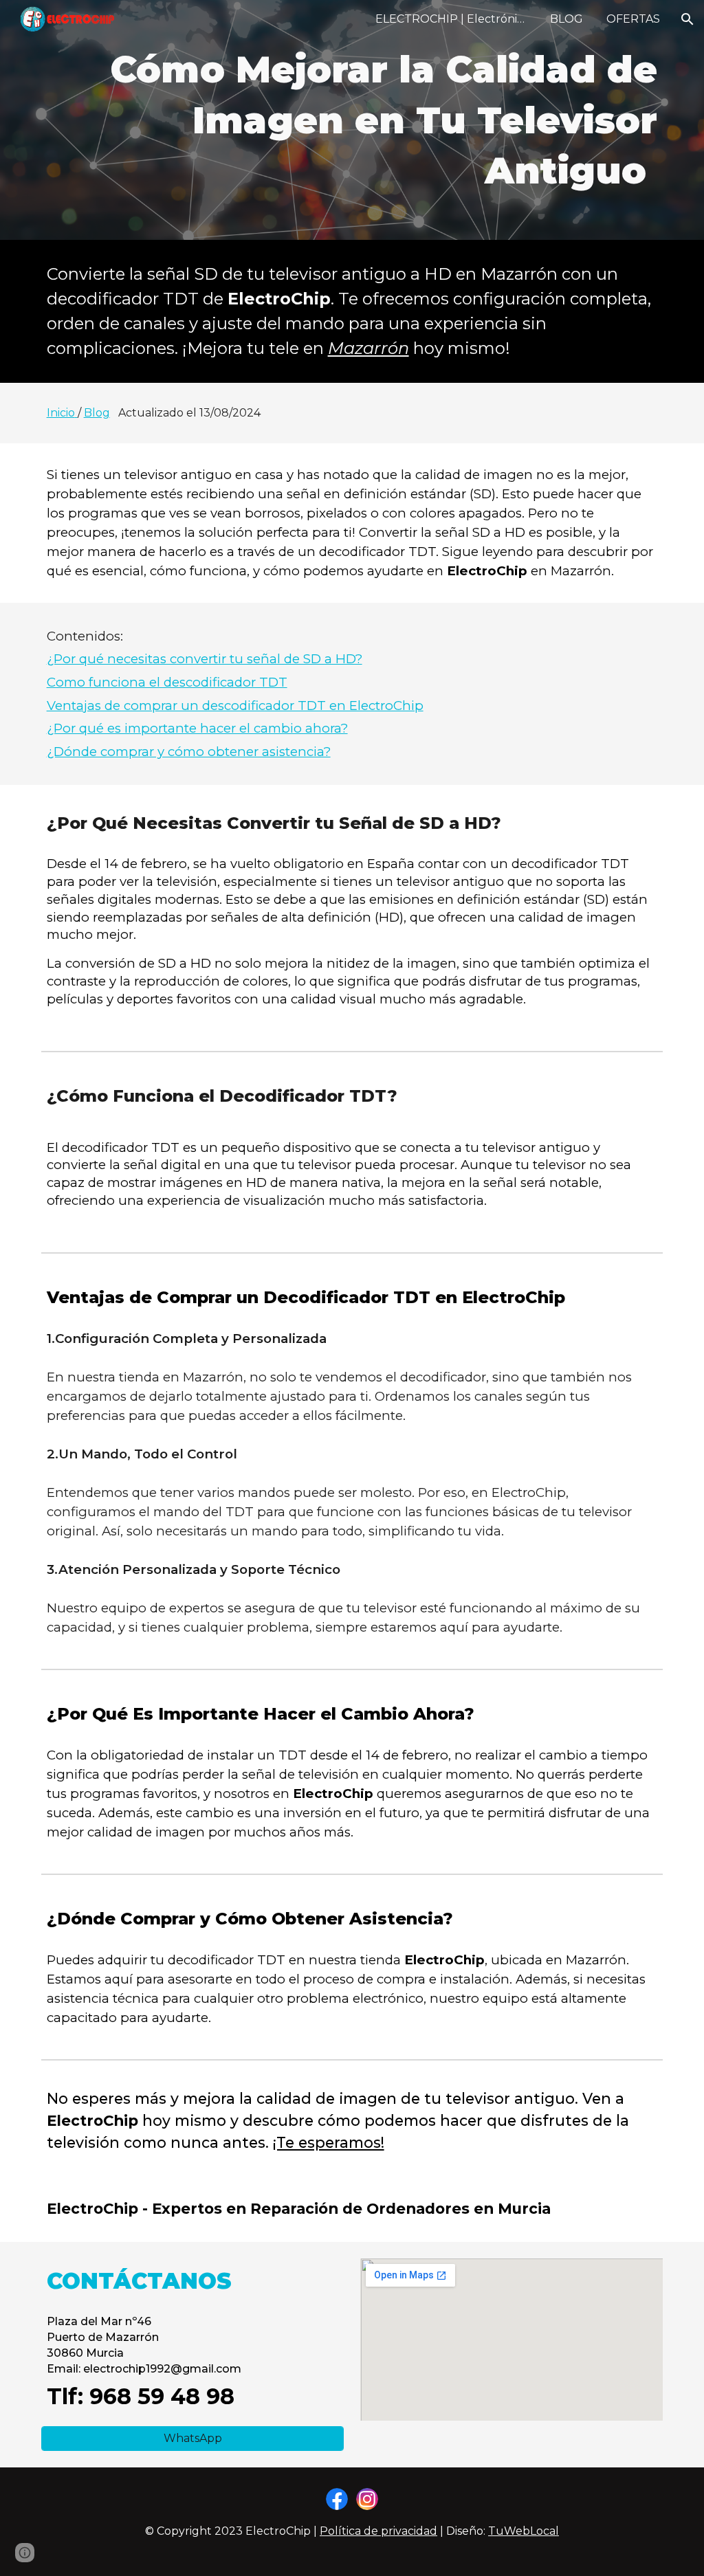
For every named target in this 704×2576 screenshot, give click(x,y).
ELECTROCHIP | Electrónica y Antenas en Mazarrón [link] (454, 19)
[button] (687, 19)
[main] (352, 120)
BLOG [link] (566, 19)
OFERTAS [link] (633, 19)
